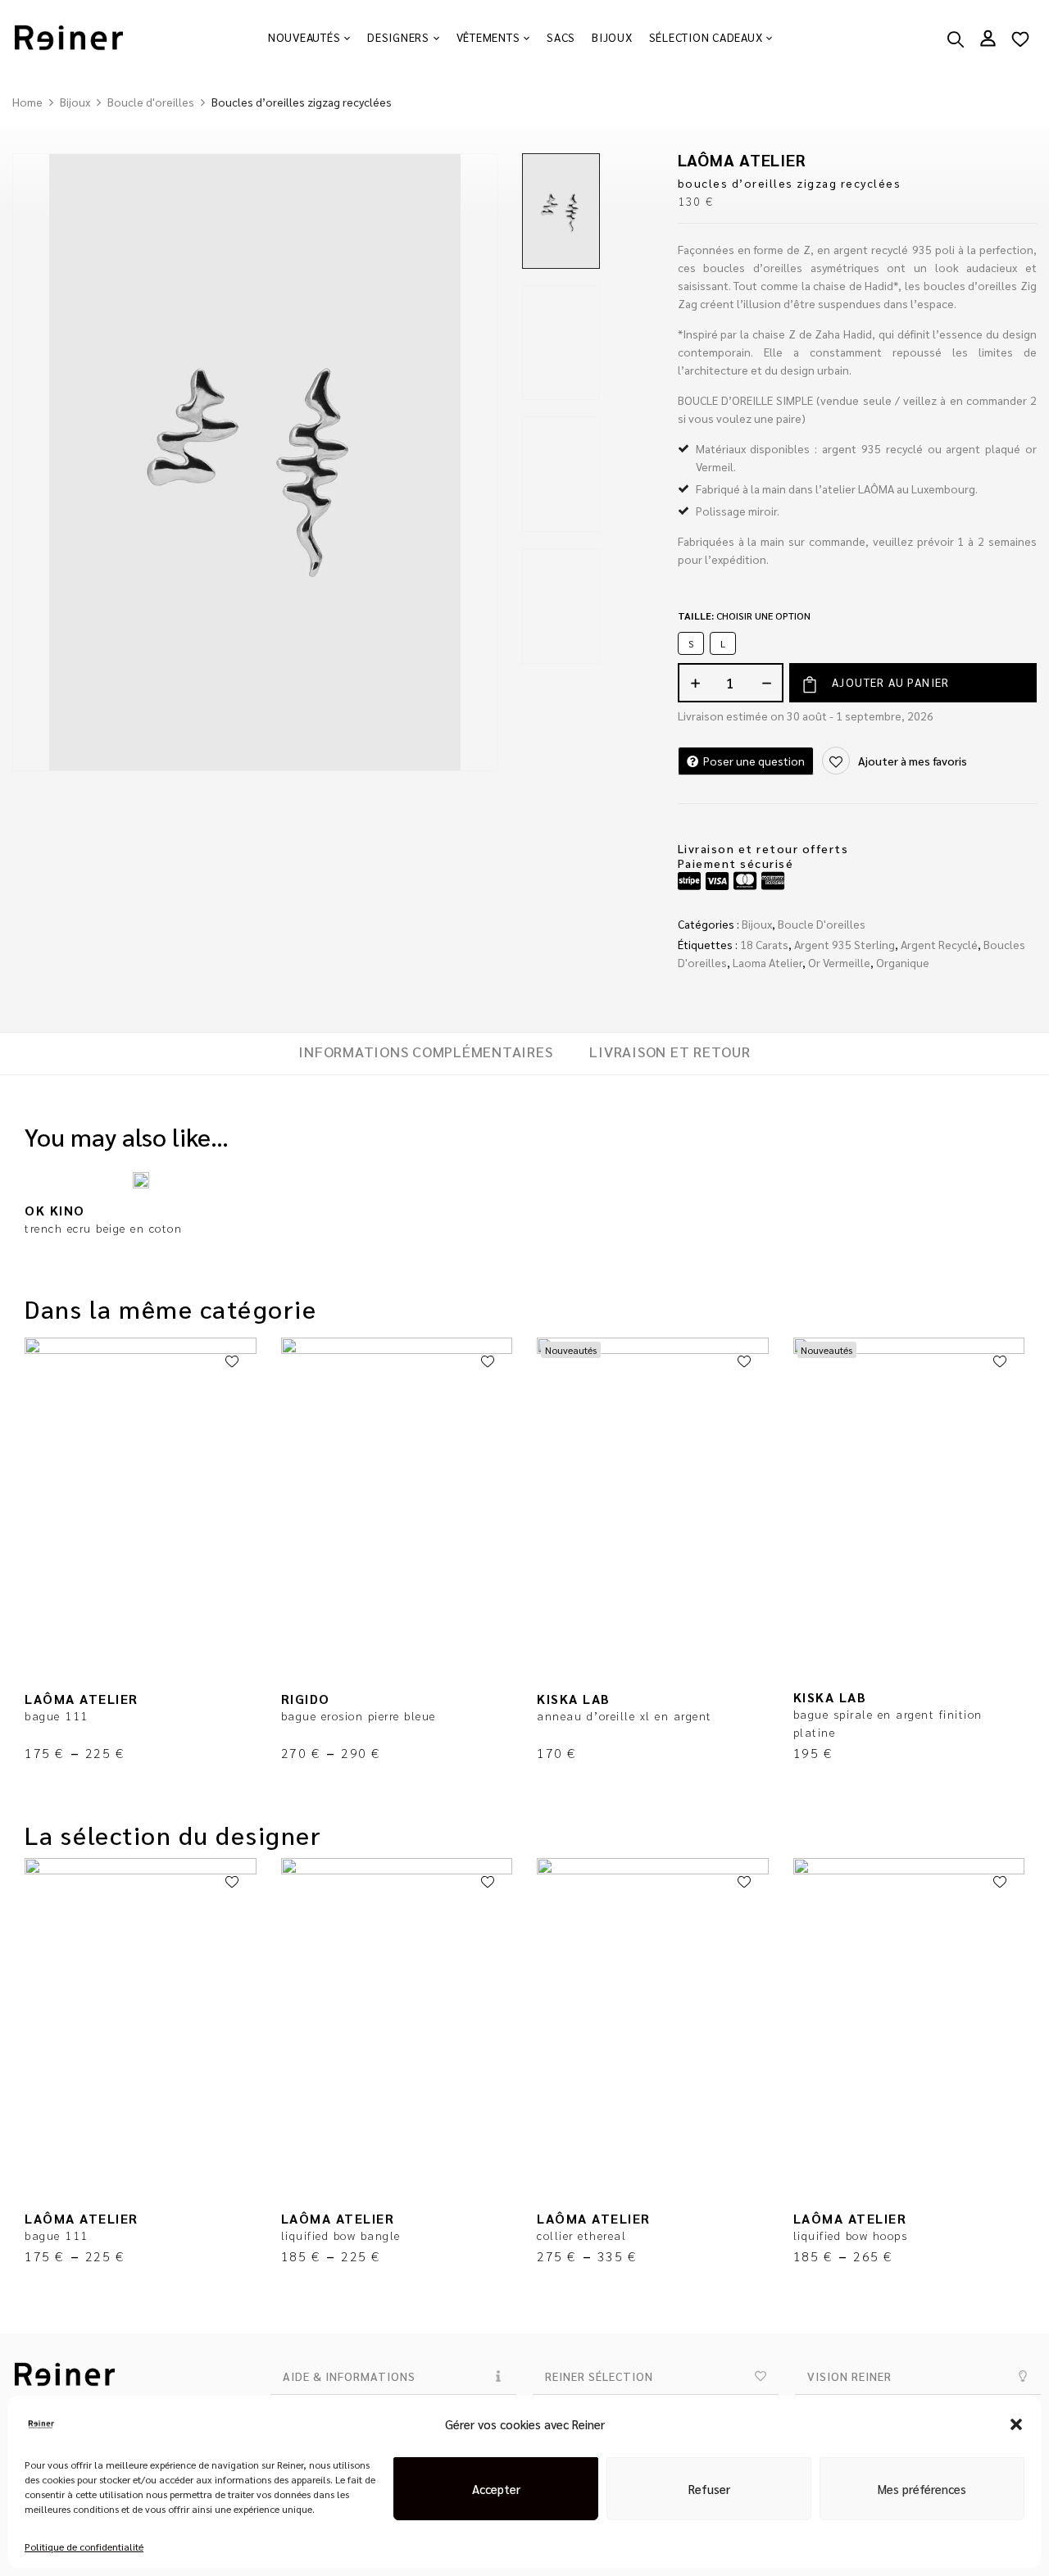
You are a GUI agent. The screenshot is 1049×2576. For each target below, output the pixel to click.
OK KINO (55, 1210)
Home (27, 102)
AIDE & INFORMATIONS (349, 2376)
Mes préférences (922, 2489)
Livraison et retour (670, 1052)
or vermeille (839, 962)
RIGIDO (306, 1699)
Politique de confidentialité (84, 2546)
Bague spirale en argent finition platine (888, 1723)
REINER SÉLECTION (599, 2376)
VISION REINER (849, 2376)
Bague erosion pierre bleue (359, 1715)
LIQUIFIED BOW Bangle (341, 2235)
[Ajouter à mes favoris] (232, 1362)
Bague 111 (57, 1715)
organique (903, 962)
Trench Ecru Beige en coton (103, 1228)
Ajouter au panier (891, 682)
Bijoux (75, 102)
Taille (744, 616)
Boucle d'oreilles (151, 102)
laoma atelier (767, 962)
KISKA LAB (574, 1699)
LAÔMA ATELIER (742, 160)
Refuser (709, 2489)
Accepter (496, 2489)
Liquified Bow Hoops (851, 2235)
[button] (1016, 2424)
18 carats (764, 944)
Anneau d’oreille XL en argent (624, 1715)
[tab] (425, 1054)
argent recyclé (939, 944)
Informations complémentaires (425, 1052)
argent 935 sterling (845, 944)
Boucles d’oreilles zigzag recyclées (790, 183)
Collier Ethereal (581, 2235)
